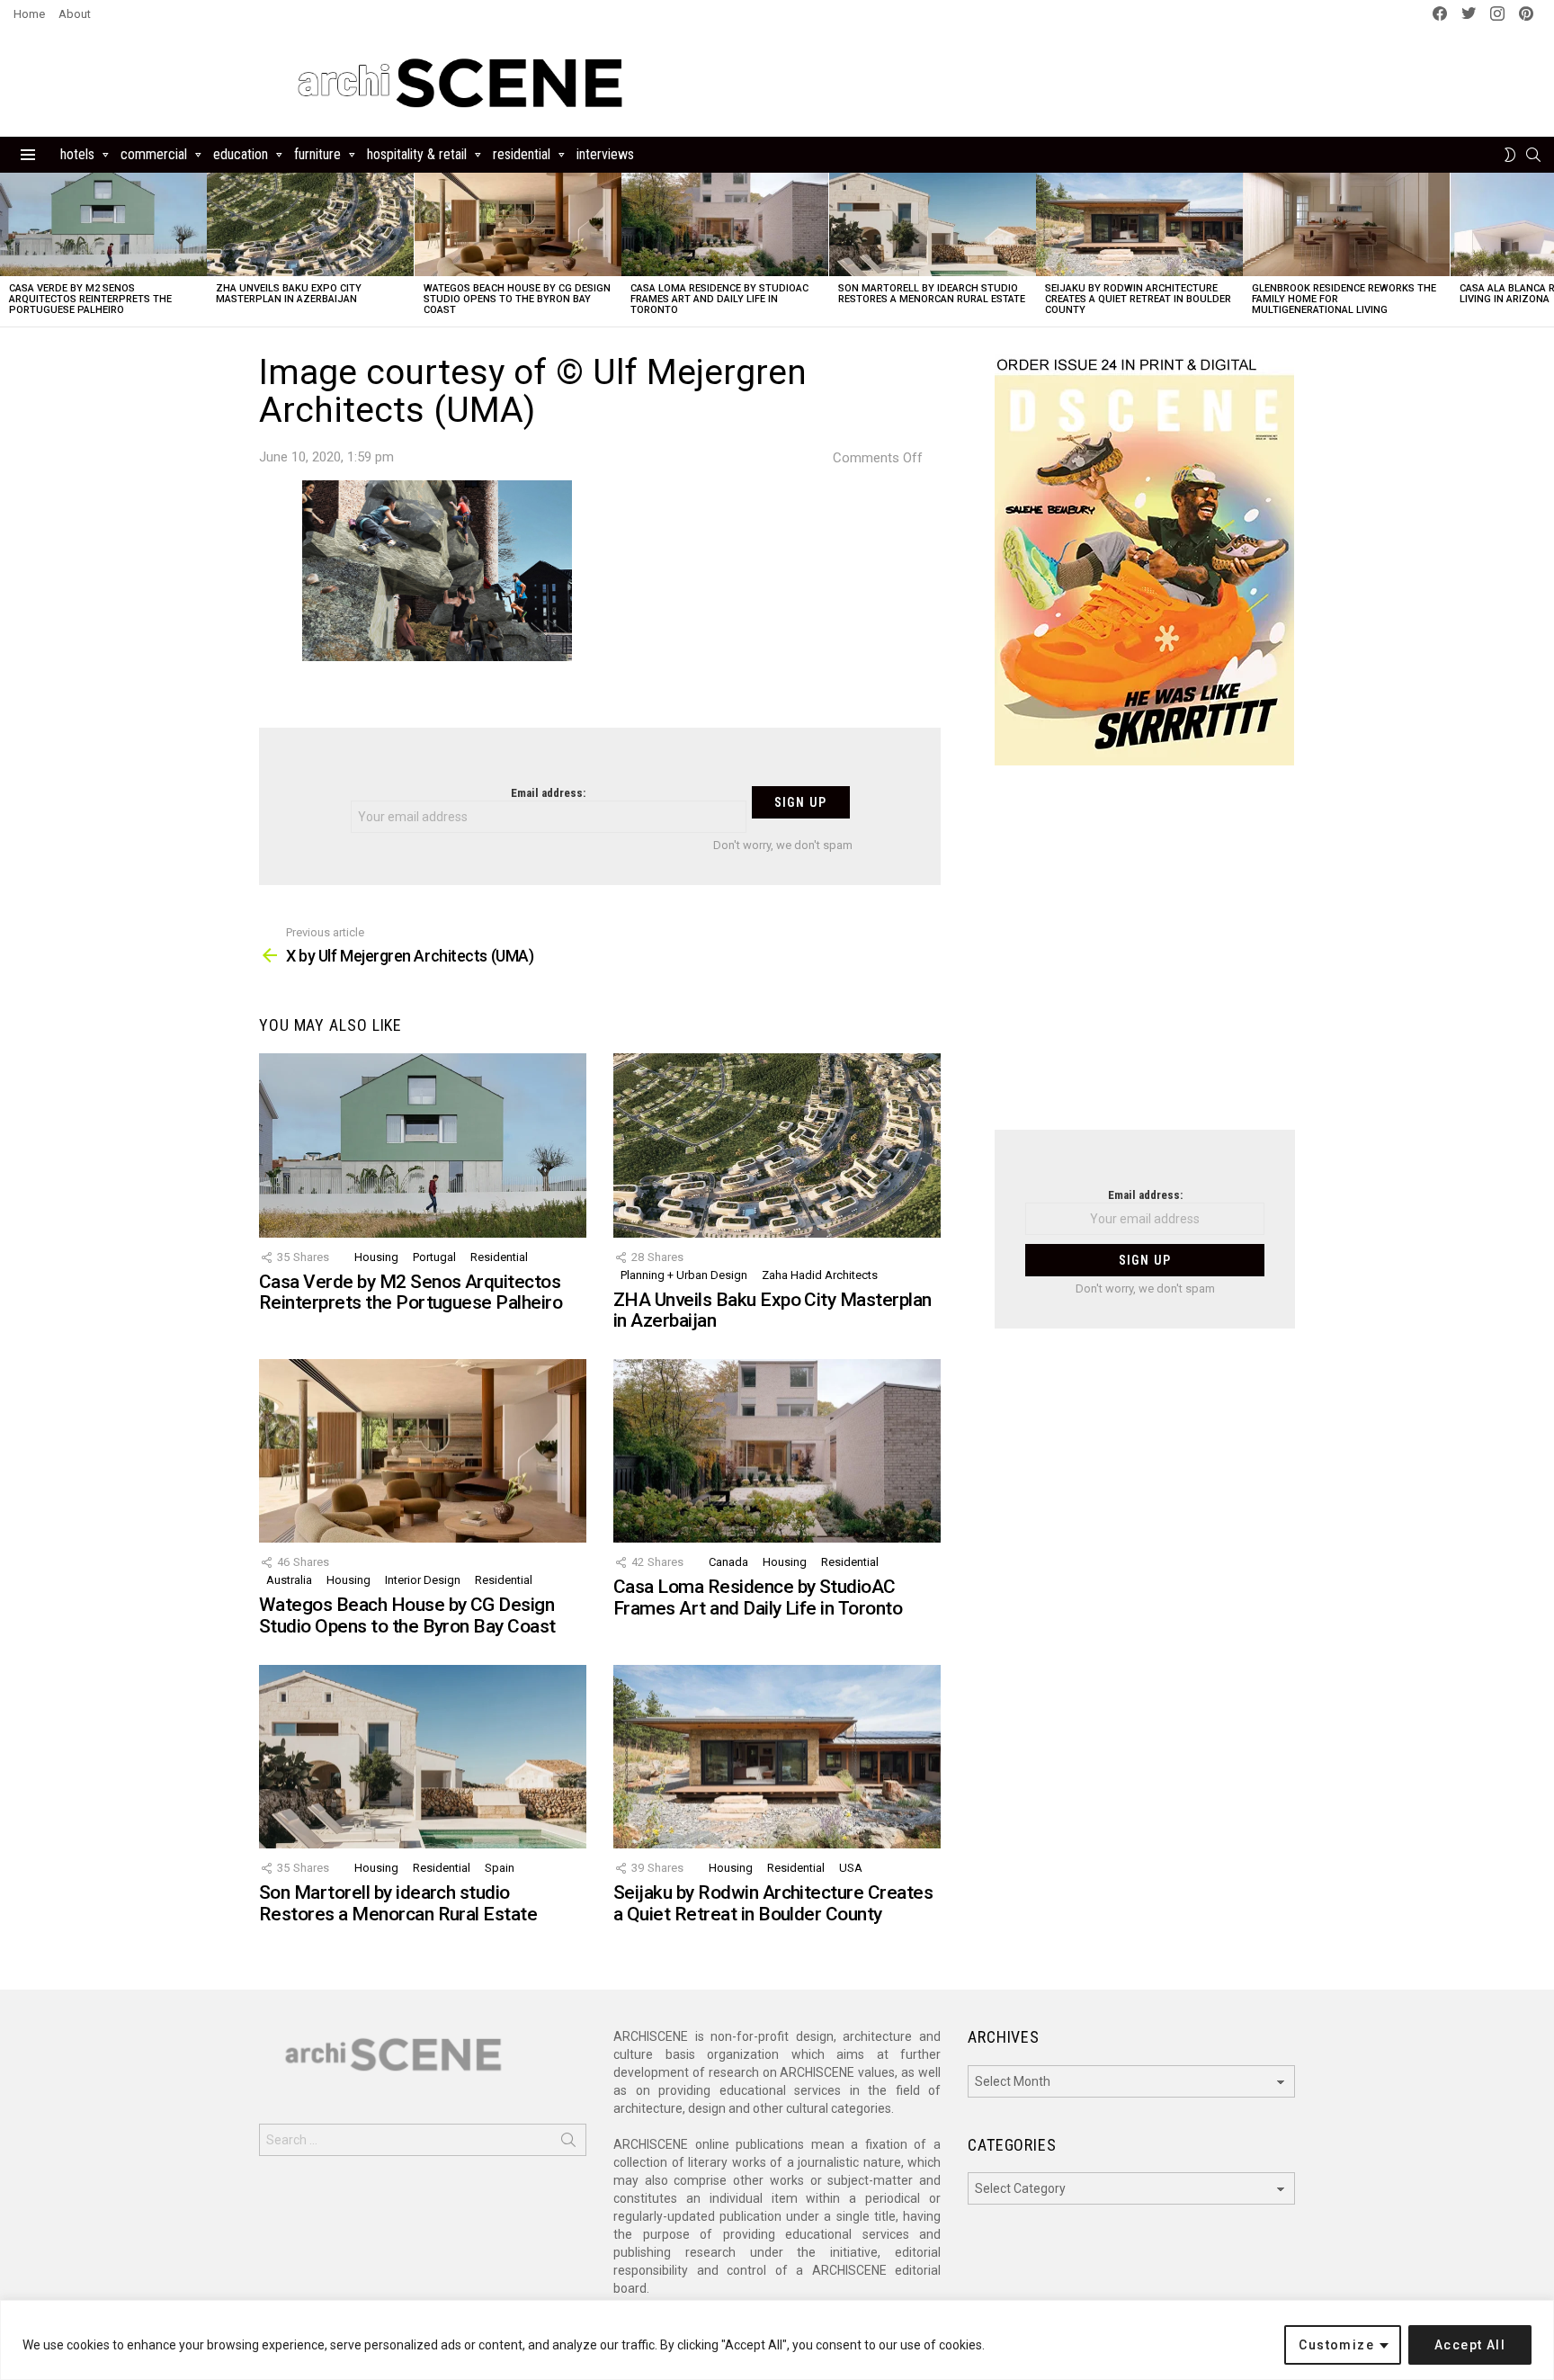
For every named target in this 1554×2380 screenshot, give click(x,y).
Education (241, 154)
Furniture (317, 154)
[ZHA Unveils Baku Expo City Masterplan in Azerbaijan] (310, 224)
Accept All (1470, 2345)
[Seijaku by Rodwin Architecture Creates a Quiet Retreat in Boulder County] (1139, 224)
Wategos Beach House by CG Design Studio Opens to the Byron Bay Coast (517, 299)
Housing (376, 1257)
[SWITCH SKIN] (1510, 155)
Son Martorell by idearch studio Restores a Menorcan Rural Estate (932, 294)
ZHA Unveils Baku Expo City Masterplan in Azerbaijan (289, 294)
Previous (9, 250)
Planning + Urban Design (684, 1275)
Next (1545, 250)
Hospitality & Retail (417, 154)
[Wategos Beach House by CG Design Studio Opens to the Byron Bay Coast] (518, 224)
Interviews (605, 154)
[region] (777, 2340)
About (75, 14)
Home (29, 14)
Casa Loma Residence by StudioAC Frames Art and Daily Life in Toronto (719, 299)
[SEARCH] (1533, 155)
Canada (728, 1562)
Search (568, 2143)
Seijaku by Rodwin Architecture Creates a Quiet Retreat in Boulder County (1138, 299)
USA (851, 1868)
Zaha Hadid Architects (820, 1275)
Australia (289, 1580)
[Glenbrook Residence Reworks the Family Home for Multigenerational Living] (1346, 224)
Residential (522, 154)
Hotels (77, 154)
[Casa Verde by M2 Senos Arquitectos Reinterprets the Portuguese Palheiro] (103, 224)
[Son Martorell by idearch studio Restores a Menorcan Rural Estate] (933, 224)
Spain (500, 1868)
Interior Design (423, 1580)
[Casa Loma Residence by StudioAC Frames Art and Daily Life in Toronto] (725, 224)
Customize (1336, 2345)
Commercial (154, 154)
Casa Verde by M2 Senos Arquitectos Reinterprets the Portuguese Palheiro (90, 299)
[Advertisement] (1145, 959)
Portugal (434, 1257)
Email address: (548, 793)
